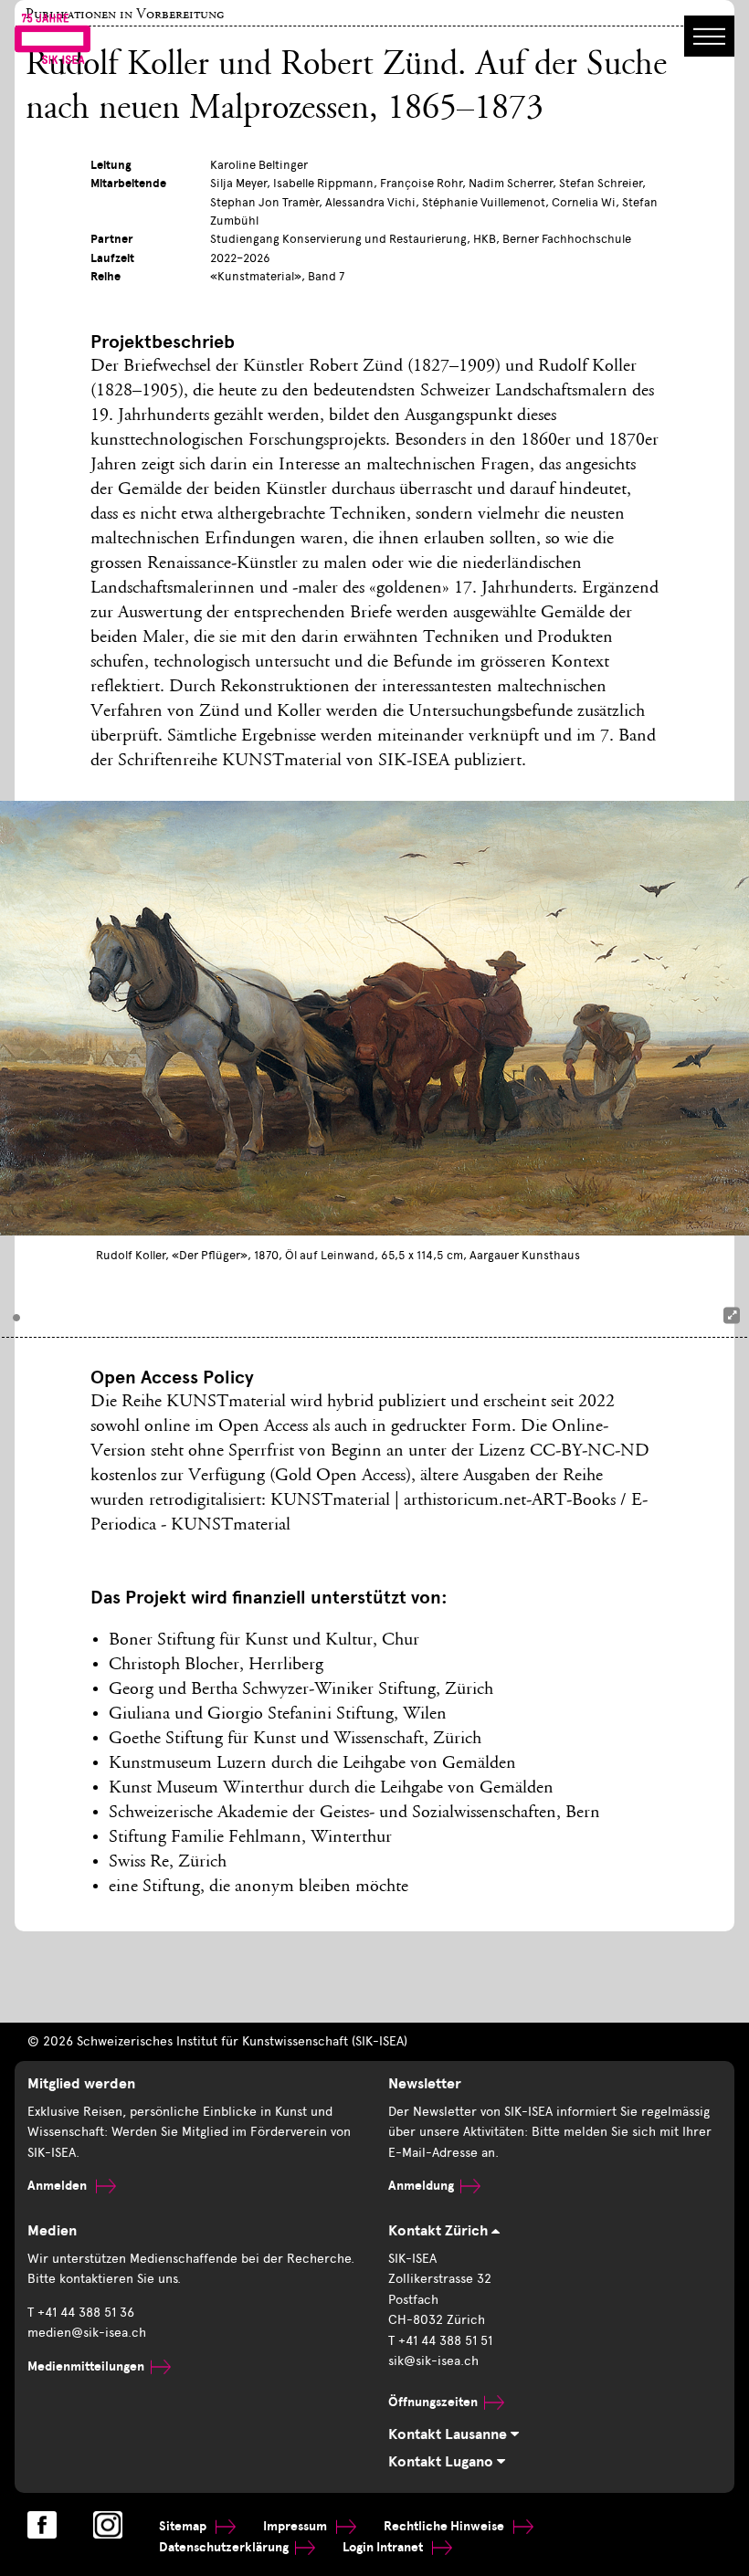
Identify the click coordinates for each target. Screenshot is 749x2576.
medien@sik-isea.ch (87, 2333)
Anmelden (58, 2186)
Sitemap (184, 2526)
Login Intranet (384, 2547)
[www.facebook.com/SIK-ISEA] (42, 2525)
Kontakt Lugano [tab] (443, 2462)
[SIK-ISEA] (53, 37)
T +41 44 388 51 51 (440, 2341)
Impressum (296, 2526)
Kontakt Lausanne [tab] (449, 2434)
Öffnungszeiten (433, 2402)
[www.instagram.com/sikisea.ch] (108, 2525)
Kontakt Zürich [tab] (440, 2231)
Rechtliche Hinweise (445, 2526)
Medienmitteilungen (86, 2366)
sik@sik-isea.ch (433, 2361)
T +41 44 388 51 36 (81, 2313)
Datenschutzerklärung (224, 2547)
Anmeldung (421, 2186)
